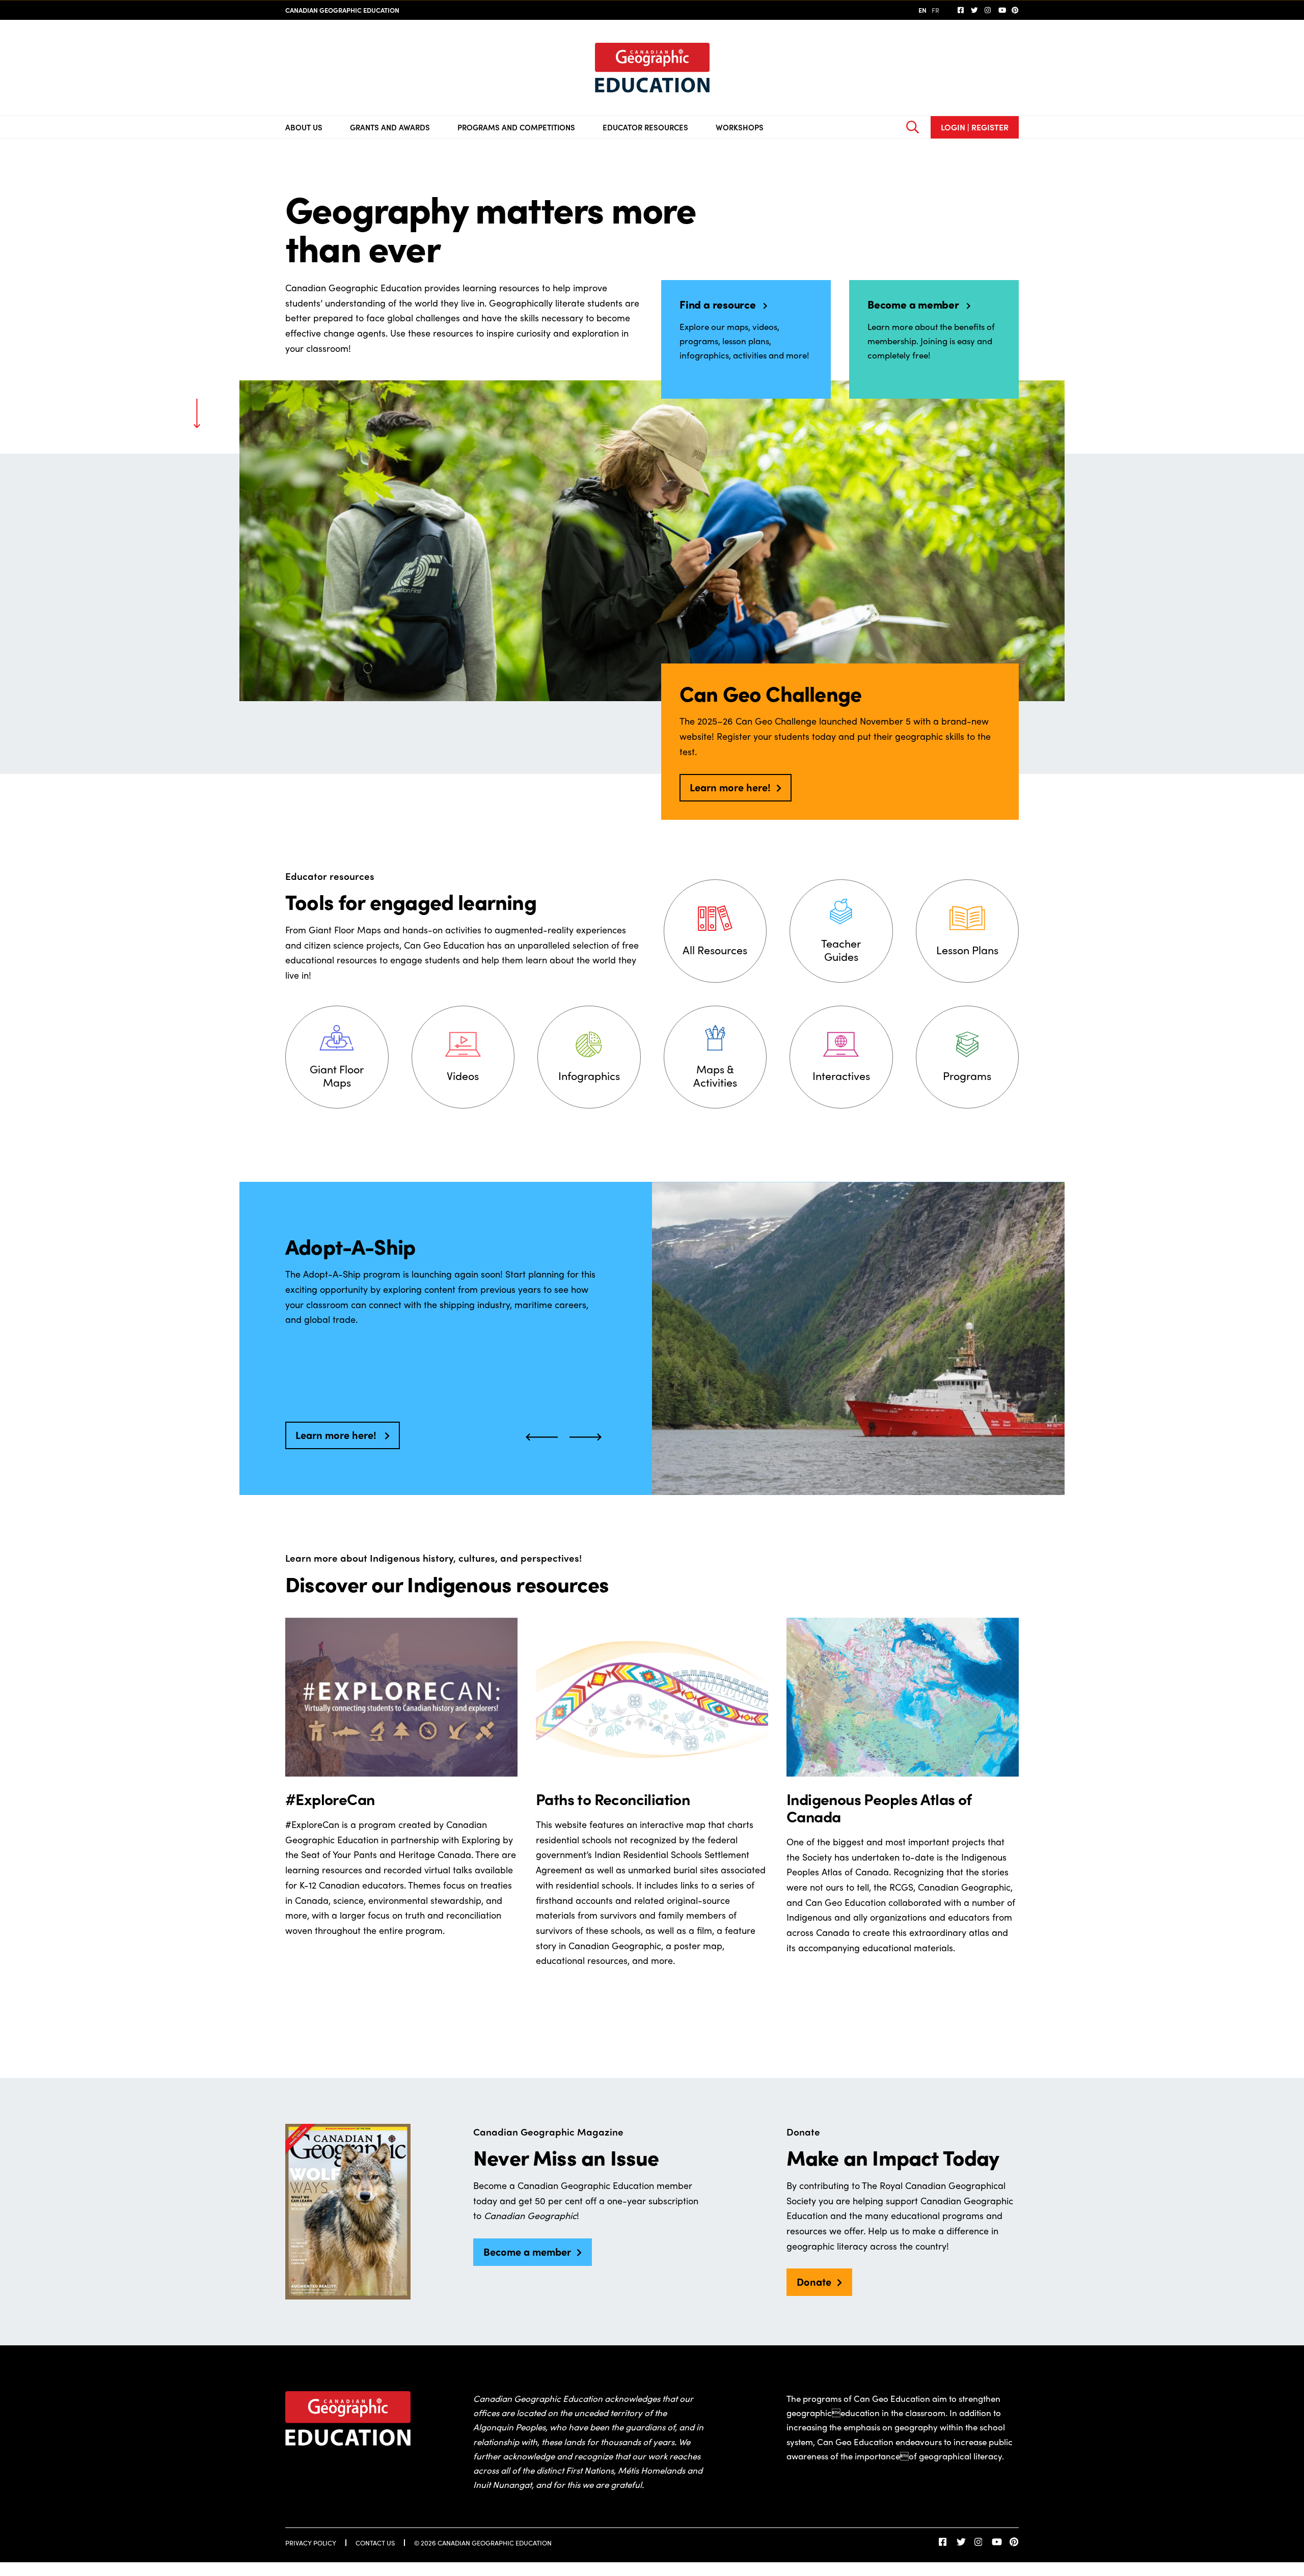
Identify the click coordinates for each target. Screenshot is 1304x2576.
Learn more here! (730, 787)
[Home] (652, 68)
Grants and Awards (390, 127)
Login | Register (975, 127)
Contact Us (375, 2543)
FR (935, 10)
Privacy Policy (311, 2543)
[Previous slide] (542, 1436)
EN (922, 10)
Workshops (740, 127)
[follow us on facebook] (961, 10)
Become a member (527, 2251)
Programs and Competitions (516, 127)
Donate (814, 2281)
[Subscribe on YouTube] (1002, 10)
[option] (652, 1338)
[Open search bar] (912, 127)
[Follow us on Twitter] (974, 10)
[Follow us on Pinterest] (1015, 10)
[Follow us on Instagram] (988, 10)
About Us (304, 127)
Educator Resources (645, 127)
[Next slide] (586, 1436)
